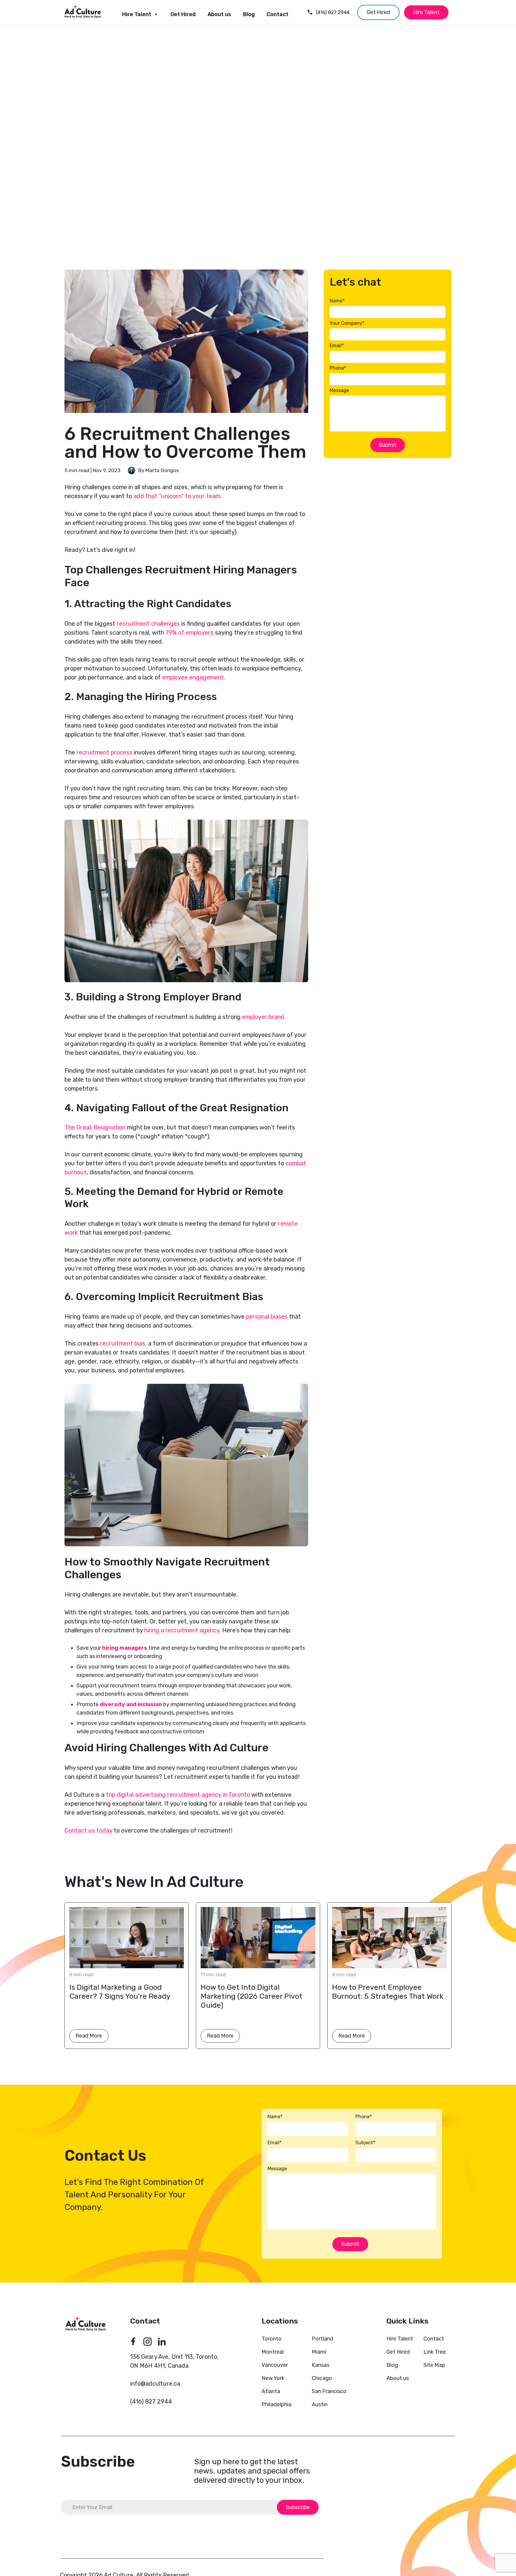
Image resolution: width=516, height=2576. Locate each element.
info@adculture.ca (155, 2384)
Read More (89, 2036)
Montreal (273, 2352)
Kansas (321, 2365)
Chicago (322, 2378)
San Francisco (329, 2391)
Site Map (434, 2365)
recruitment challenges (148, 624)
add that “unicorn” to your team (177, 496)
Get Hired (183, 14)
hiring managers (125, 1648)
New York (273, 2378)
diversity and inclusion (131, 1704)
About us (219, 14)
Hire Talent (137, 14)
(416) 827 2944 (333, 12)
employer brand (263, 1017)
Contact (278, 14)
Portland (322, 2339)
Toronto (272, 2339)
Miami (319, 2352)
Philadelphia (277, 2404)
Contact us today (88, 1830)
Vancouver (275, 2365)
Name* (337, 301)
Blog (249, 14)
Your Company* (347, 323)
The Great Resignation (95, 1127)
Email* (337, 346)
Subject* (365, 2143)
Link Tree (435, 2352)
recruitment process (104, 752)
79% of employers (189, 633)
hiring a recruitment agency (182, 1630)
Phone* (338, 368)
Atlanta (271, 2391)
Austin (320, 2404)
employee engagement (193, 677)
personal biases (267, 1317)
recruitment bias (123, 1343)
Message (339, 390)
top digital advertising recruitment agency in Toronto (178, 1795)
